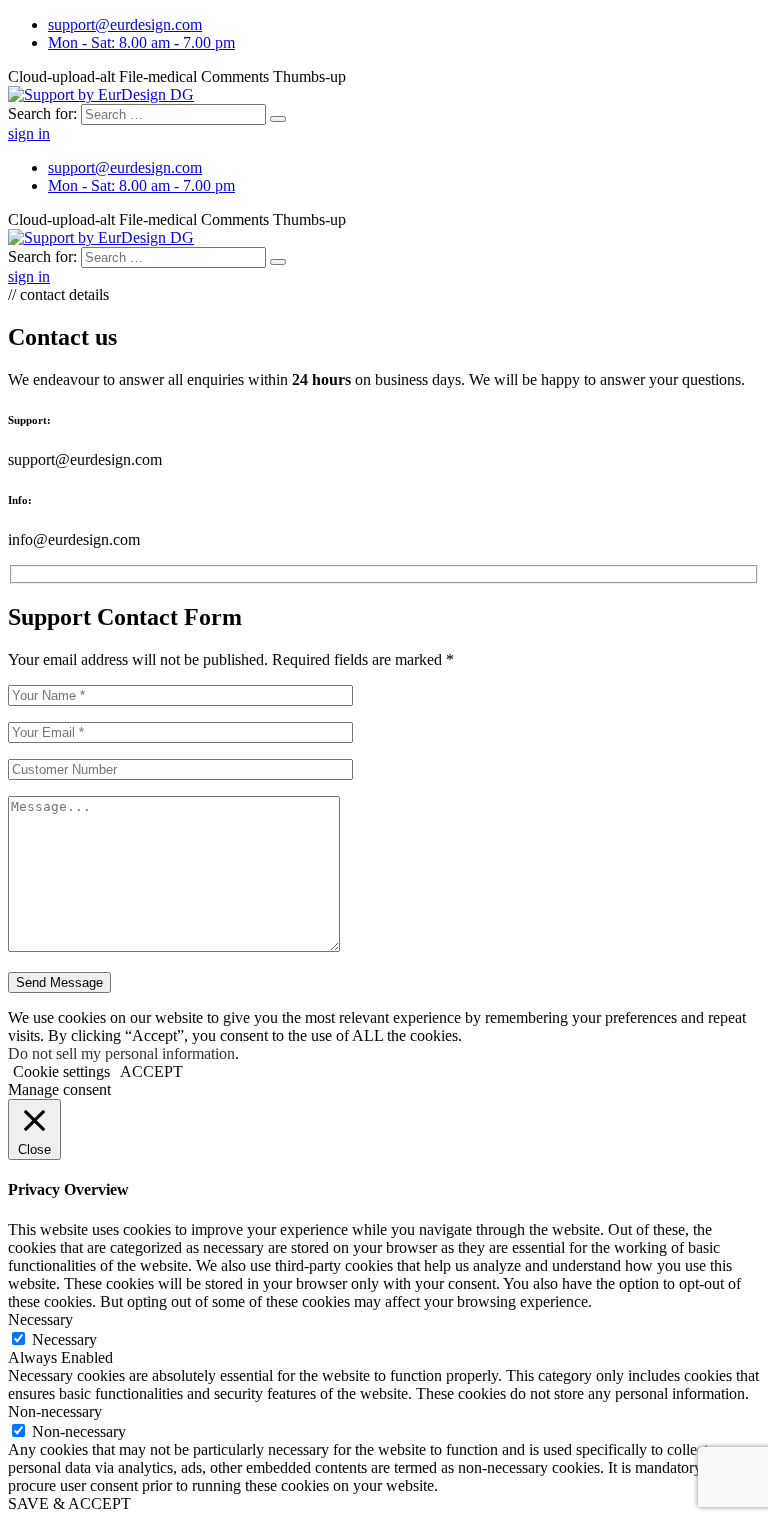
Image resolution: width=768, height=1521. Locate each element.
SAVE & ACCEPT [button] (69, 1503)
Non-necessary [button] (55, 1411)
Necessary (64, 1339)
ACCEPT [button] (151, 1071)
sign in (29, 133)
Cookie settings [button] (61, 1071)
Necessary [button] (40, 1319)
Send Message (59, 982)
